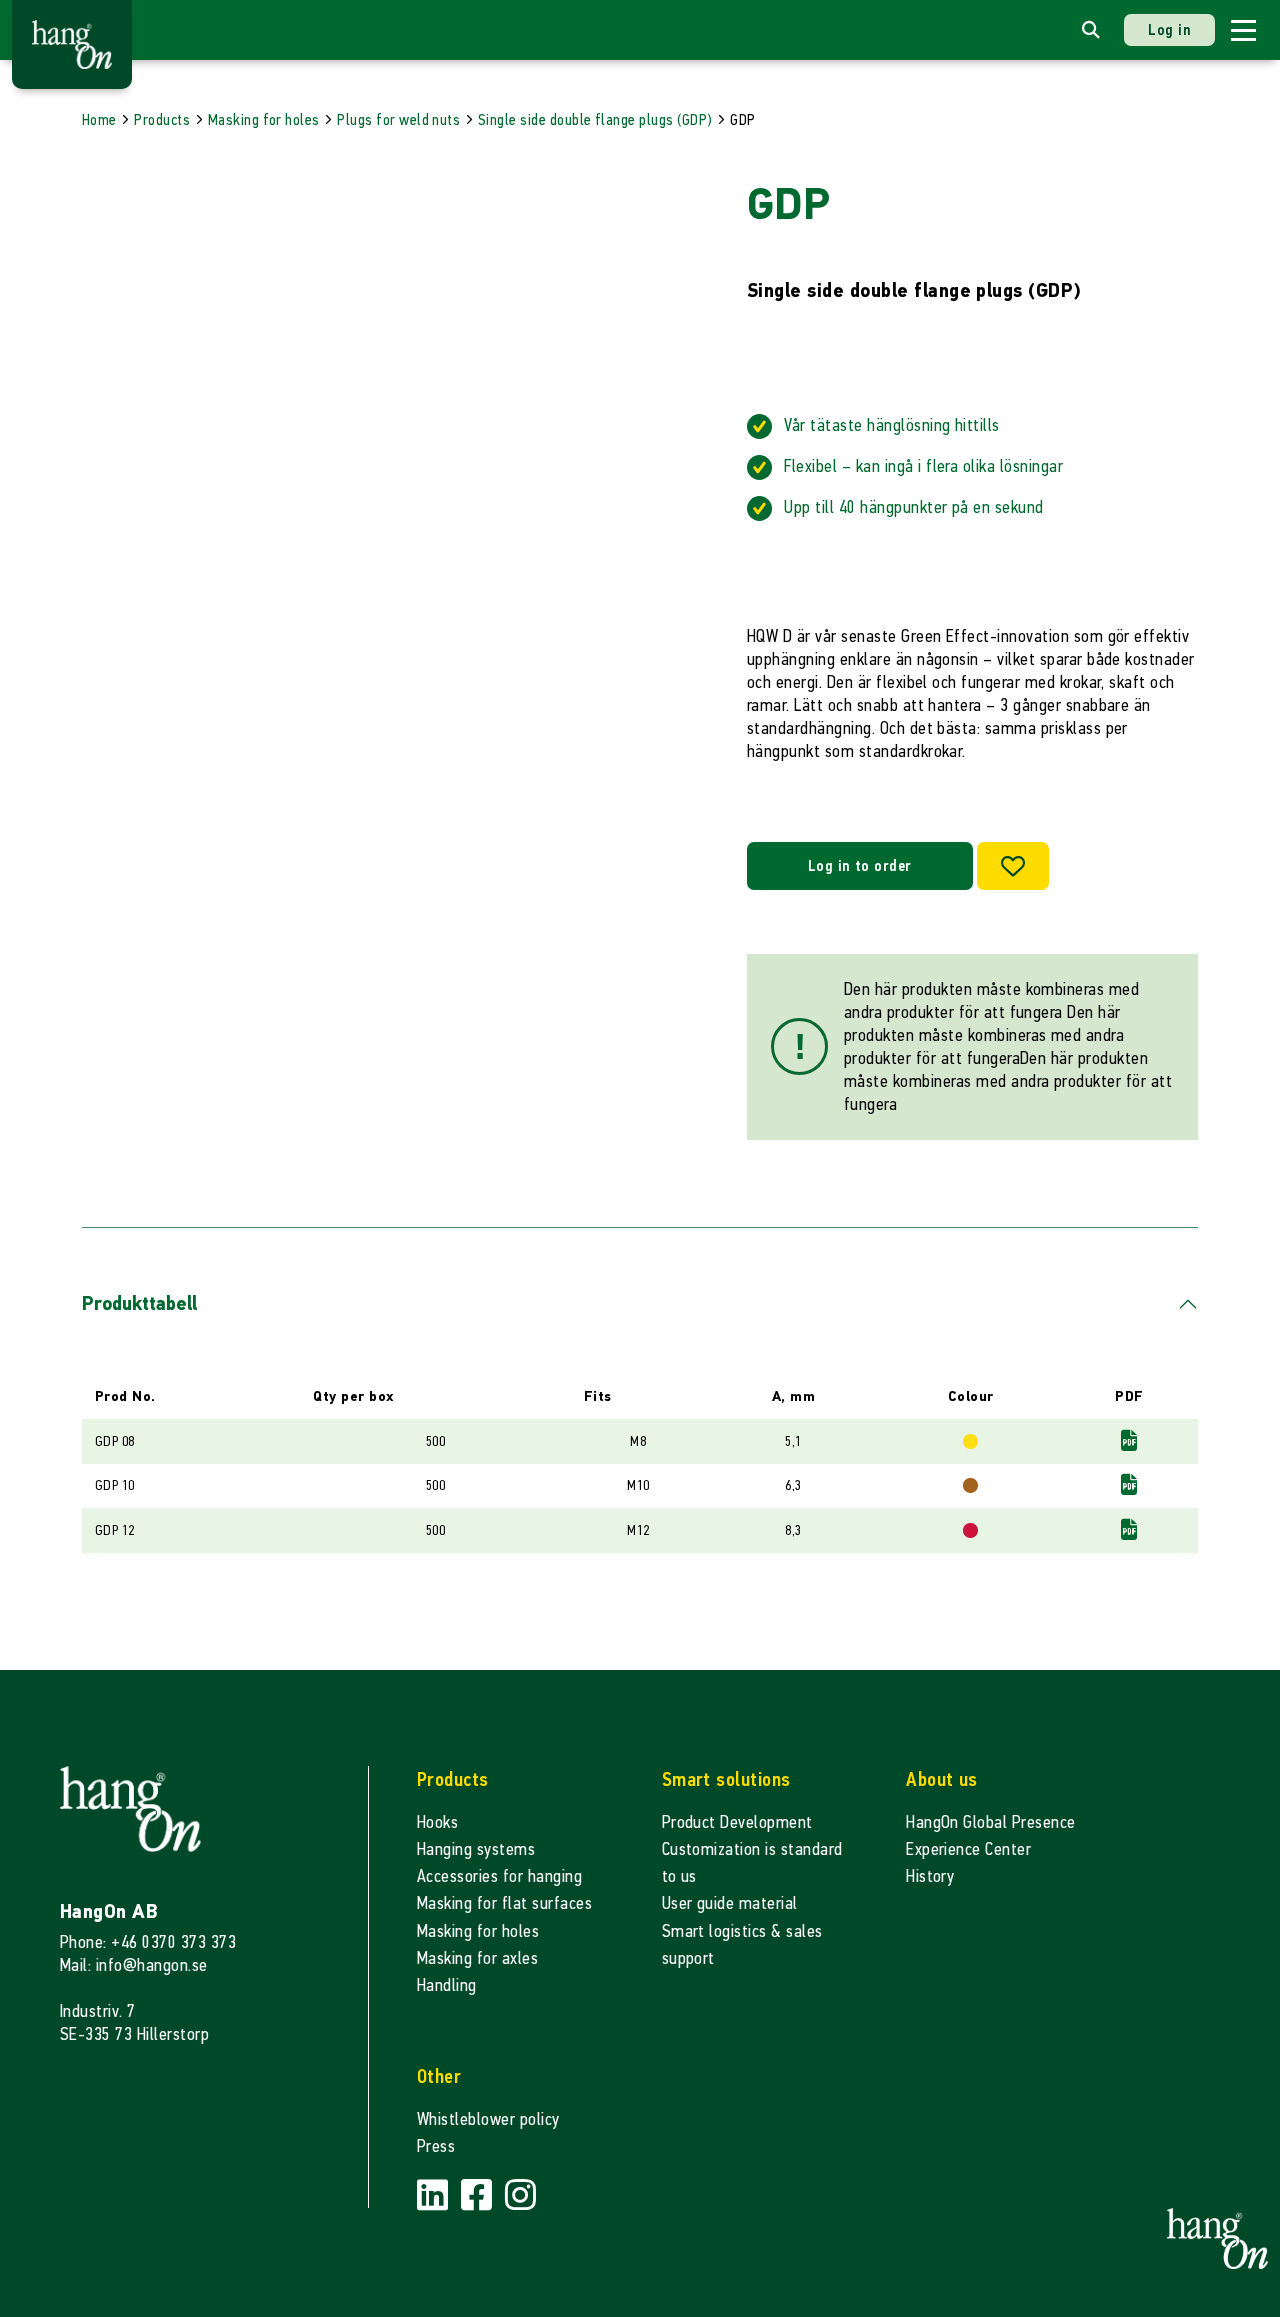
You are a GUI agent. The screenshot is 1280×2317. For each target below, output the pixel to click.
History (930, 1876)
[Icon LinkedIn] (435, 2196)
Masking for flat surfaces (504, 1903)
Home (99, 119)
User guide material (730, 1903)
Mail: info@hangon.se (134, 1965)
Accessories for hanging (499, 1876)
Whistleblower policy (488, 2119)
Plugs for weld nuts (398, 119)
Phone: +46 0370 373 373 (148, 1942)
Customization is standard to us (752, 1863)
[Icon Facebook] (479, 2196)
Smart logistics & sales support (742, 1945)
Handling (447, 1985)
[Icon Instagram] (520, 2196)
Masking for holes (264, 119)
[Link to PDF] (1129, 1440)
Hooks (437, 1822)
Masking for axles (477, 1958)
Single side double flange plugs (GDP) (595, 119)
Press (436, 2146)
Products (162, 119)
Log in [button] (1169, 29)
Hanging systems (476, 1849)
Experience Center (968, 1849)
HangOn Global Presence (991, 1822)
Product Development (737, 1822)
